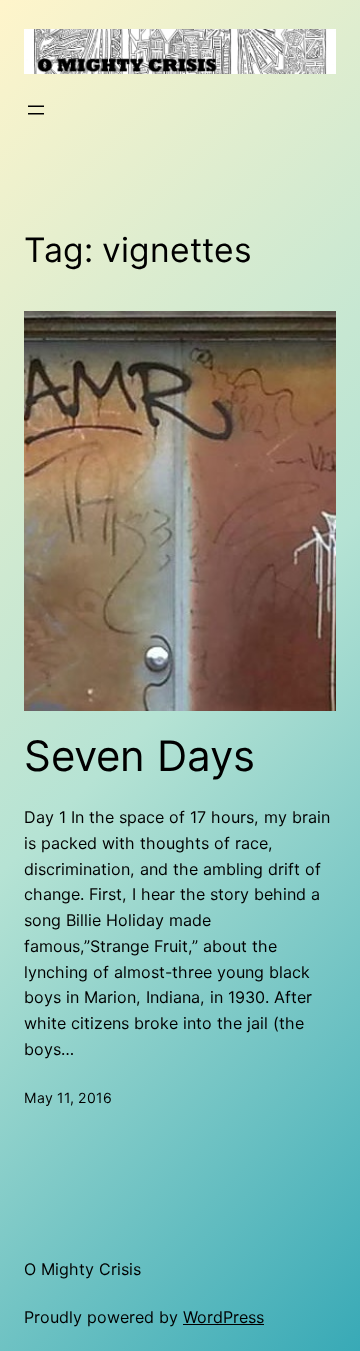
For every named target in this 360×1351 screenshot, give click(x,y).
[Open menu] (36, 110)
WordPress (223, 1317)
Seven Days (139, 756)
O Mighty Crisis (82, 1269)
